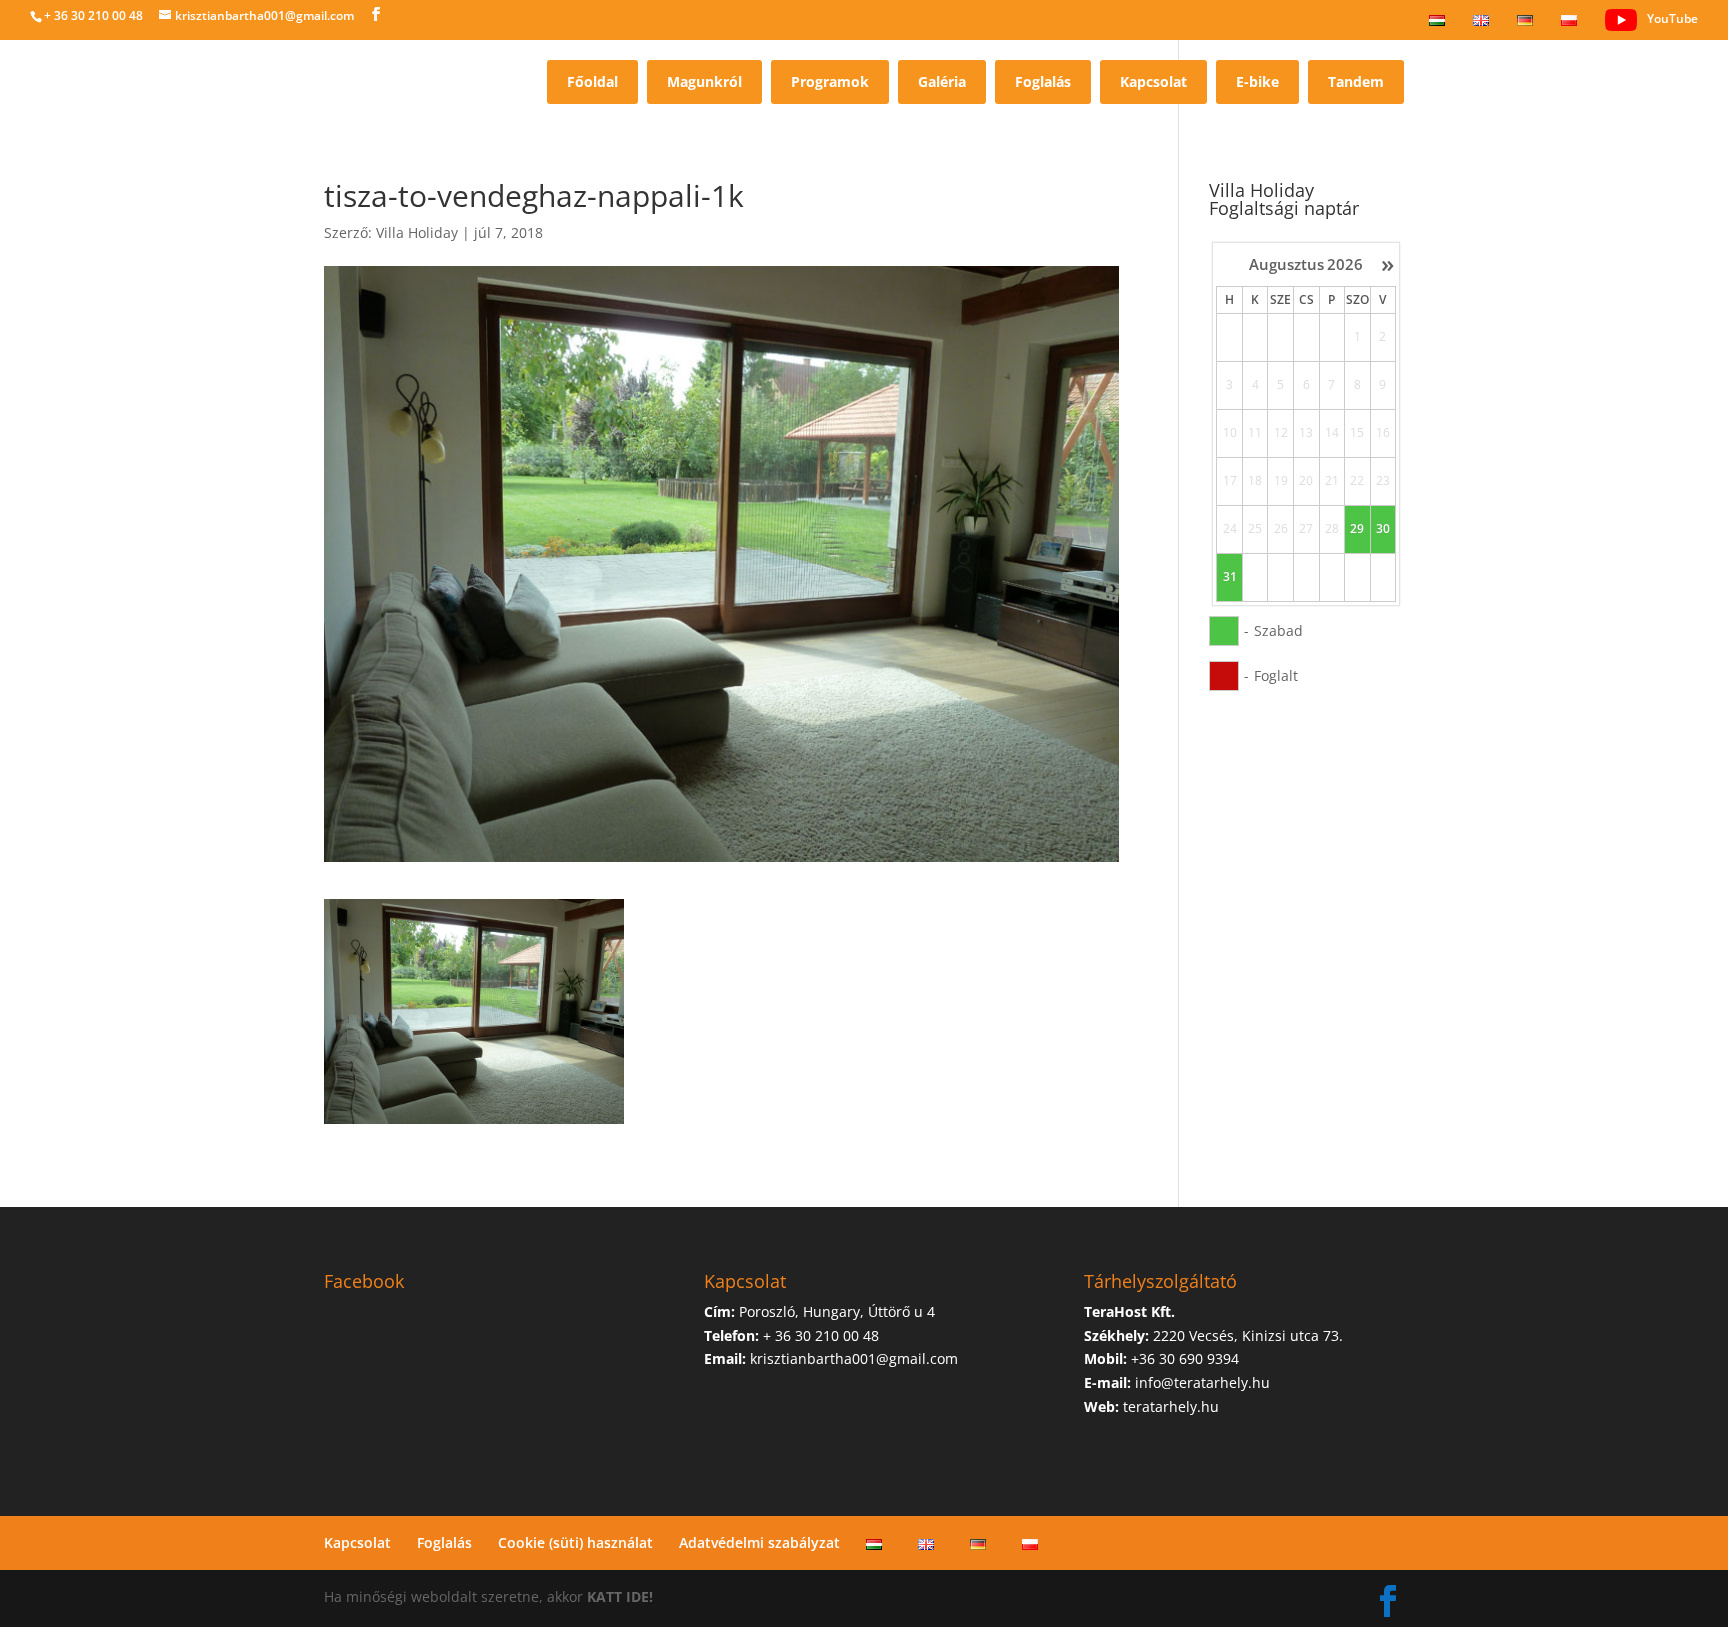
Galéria (942, 81)
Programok (830, 81)
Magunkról (704, 81)
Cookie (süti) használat (575, 1542)
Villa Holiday (417, 232)
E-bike (1257, 81)
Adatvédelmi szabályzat (759, 1542)
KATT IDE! (620, 1596)
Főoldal (592, 81)
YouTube (1672, 18)
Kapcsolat (1153, 81)
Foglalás (1043, 81)
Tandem (1356, 81)
